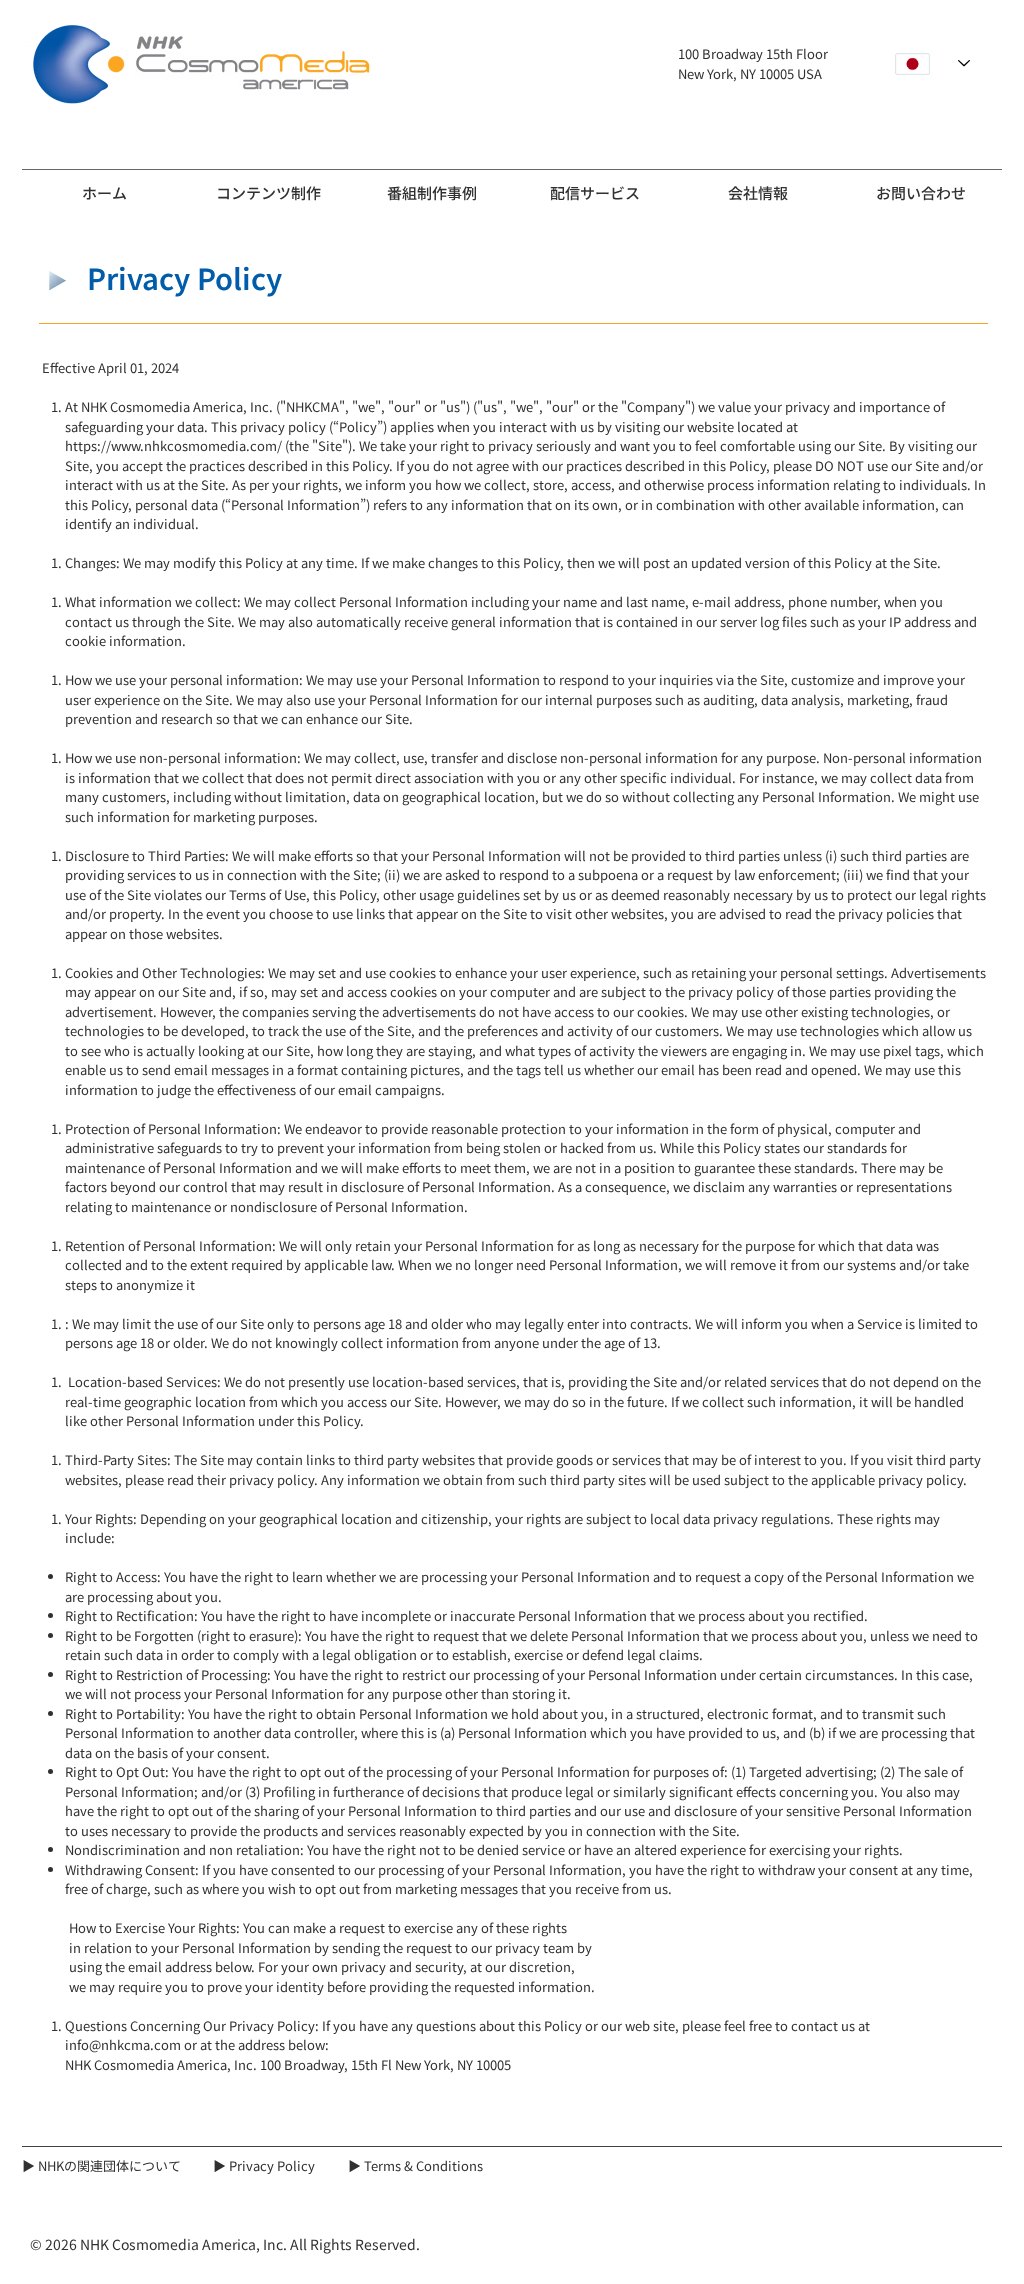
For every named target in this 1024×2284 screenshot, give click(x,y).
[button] (268, 184)
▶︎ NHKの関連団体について (101, 2165)
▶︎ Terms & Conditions (415, 2165)
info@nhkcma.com (123, 2044)
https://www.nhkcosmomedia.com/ (173, 445)
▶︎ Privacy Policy (264, 2165)
